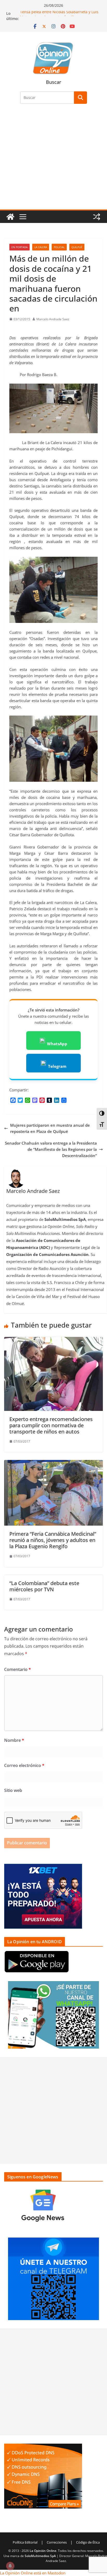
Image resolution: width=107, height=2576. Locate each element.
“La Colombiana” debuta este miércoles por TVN (44, 1586)
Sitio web (13, 1790)
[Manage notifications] (10, 2566)
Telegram (57, 1066)
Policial (59, 247)
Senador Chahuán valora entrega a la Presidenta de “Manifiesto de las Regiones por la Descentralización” (51, 1149)
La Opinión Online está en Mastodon (33, 2573)
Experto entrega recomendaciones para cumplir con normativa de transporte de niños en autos (51, 1425)
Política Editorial (25, 2542)
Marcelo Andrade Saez (53, 319)
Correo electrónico (24, 1765)
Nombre (14, 1740)
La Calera (41, 247)
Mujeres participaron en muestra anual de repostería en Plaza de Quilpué (50, 1128)
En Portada (19, 247)
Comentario (18, 1669)
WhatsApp (57, 1044)
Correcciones (57, 2542)
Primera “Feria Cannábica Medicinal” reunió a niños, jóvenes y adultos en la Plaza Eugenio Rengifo (53, 1540)
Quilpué (77, 247)
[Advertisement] (53, 160)
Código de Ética (88, 2542)
